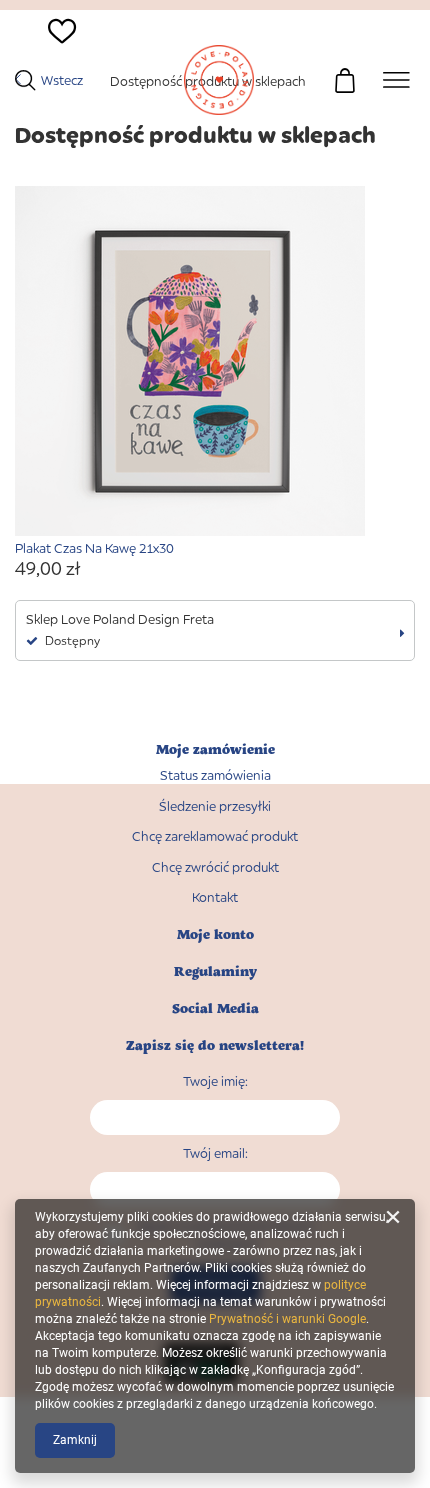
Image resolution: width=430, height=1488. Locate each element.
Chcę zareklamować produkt (215, 836)
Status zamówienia (215, 775)
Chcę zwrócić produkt (215, 867)
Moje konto (215, 934)
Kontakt (215, 897)
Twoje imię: (215, 1081)
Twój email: (215, 1153)
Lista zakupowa (51, 65)
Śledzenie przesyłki (215, 806)
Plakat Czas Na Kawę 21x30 (94, 548)
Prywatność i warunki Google (287, 1319)
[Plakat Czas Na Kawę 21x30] (215, 363)
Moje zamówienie (215, 749)
